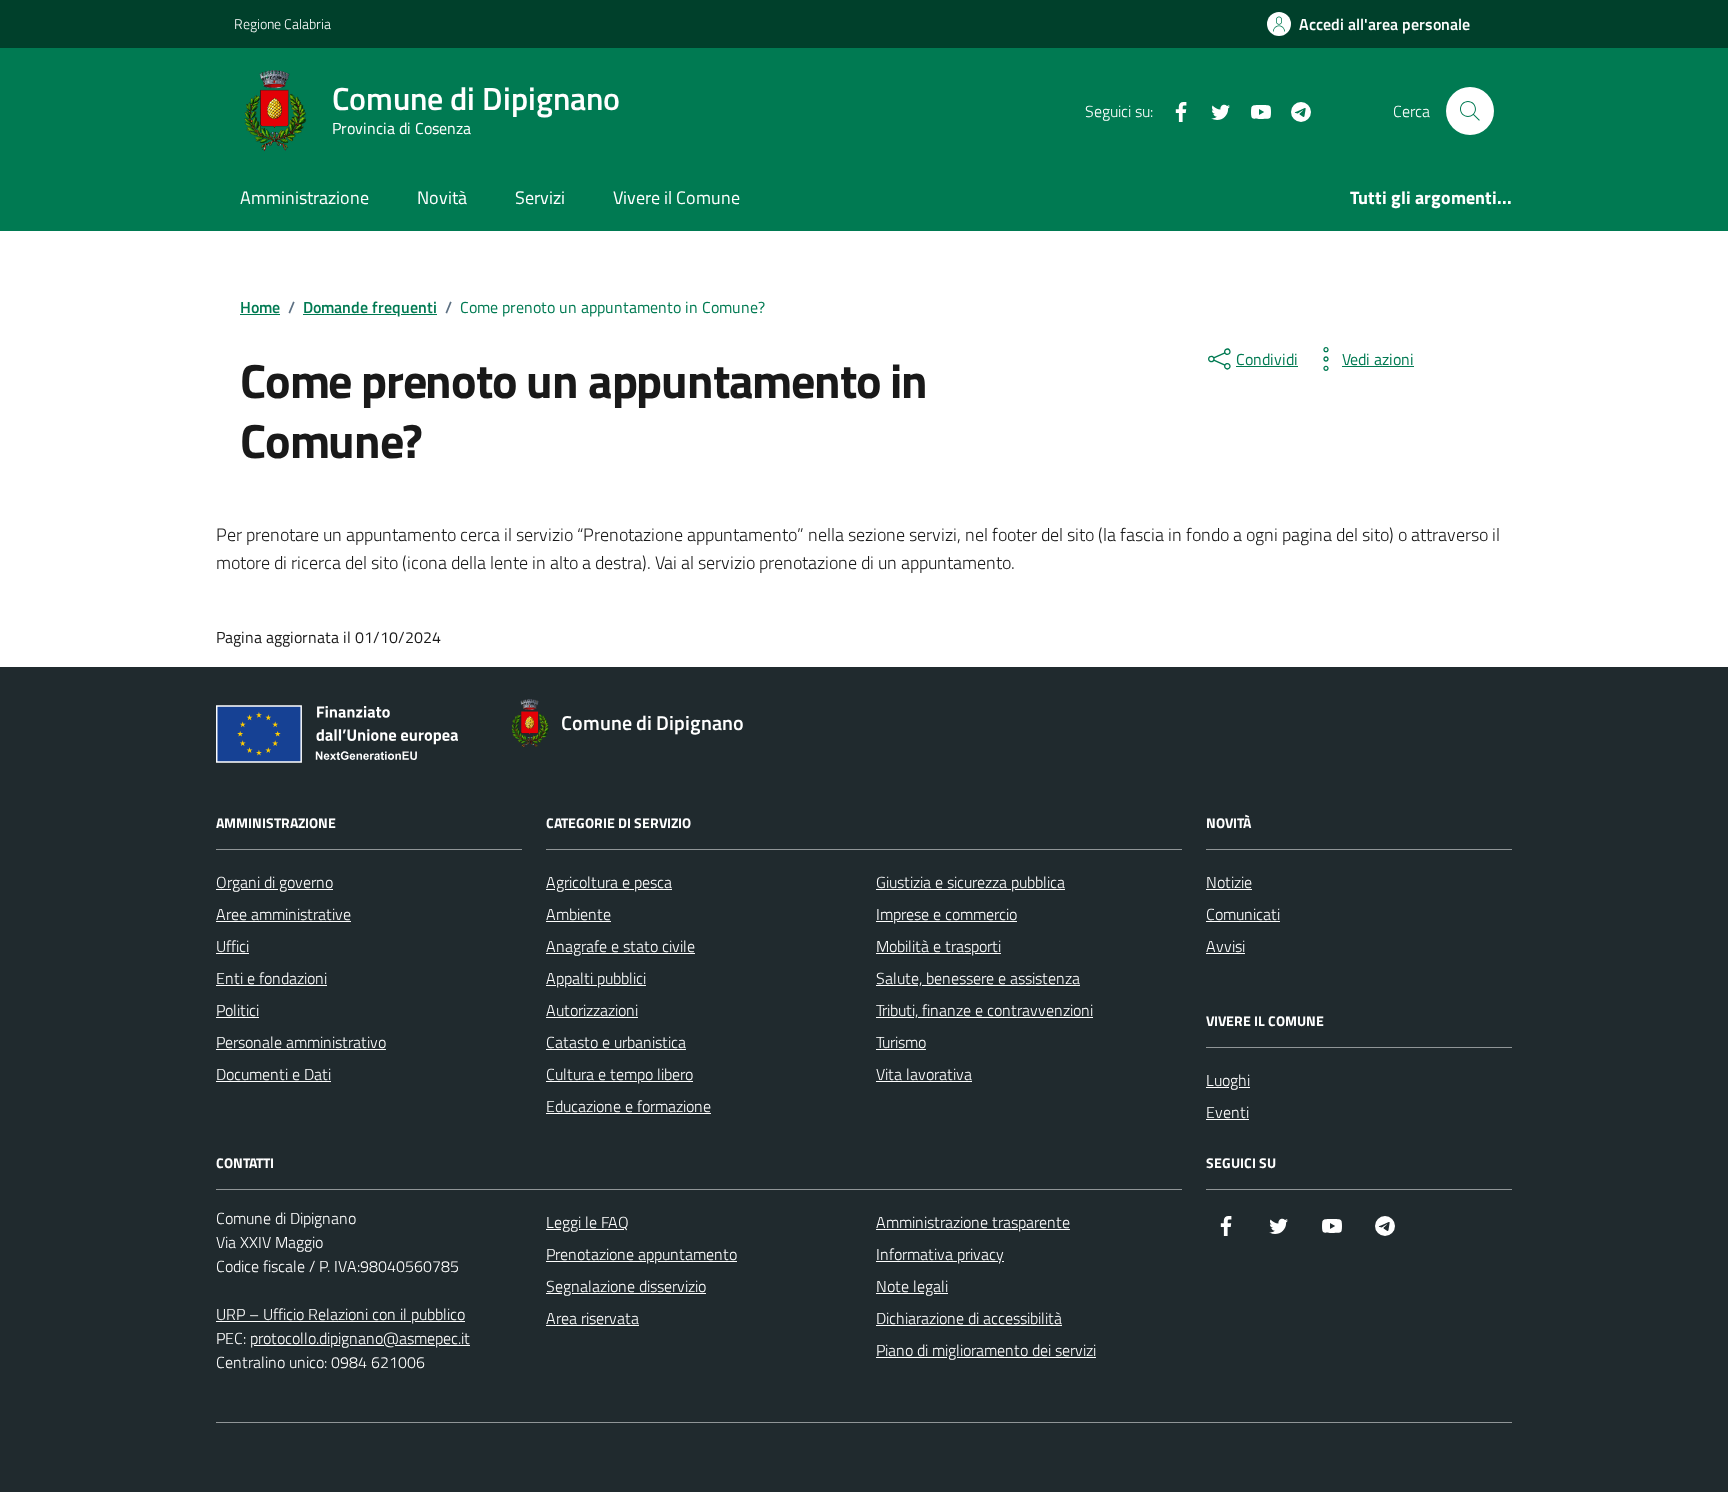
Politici (237, 1010)
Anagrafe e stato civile (620, 946)
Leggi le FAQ (587, 1222)
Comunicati (1243, 914)
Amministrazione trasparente (973, 1222)
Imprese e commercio (946, 914)
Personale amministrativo (301, 1042)
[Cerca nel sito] (1470, 111)
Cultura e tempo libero (619, 1074)
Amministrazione (304, 197)
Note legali (912, 1286)
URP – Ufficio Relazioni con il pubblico (340, 1314)
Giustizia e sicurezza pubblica (970, 882)
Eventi (1227, 1112)
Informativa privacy (940, 1254)
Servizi (540, 197)
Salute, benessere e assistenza (978, 978)
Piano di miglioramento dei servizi (986, 1350)
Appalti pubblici (596, 978)
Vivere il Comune (676, 197)
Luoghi (1228, 1080)
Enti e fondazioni (271, 978)
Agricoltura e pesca (609, 882)
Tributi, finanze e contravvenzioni (984, 1010)
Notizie (1229, 882)
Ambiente (578, 914)
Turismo (901, 1042)
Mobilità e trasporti (938, 946)
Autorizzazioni (592, 1010)
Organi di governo (274, 882)
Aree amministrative (283, 914)
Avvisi (1225, 946)
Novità (442, 197)
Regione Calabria (282, 23)
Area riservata (592, 1318)
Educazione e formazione (628, 1106)
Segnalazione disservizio (626, 1286)
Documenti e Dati (273, 1074)
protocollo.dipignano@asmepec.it (360, 1338)
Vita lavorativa (924, 1074)
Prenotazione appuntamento (641, 1254)
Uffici (232, 946)
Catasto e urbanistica (616, 1042)
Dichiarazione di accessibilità (969, 1318)
